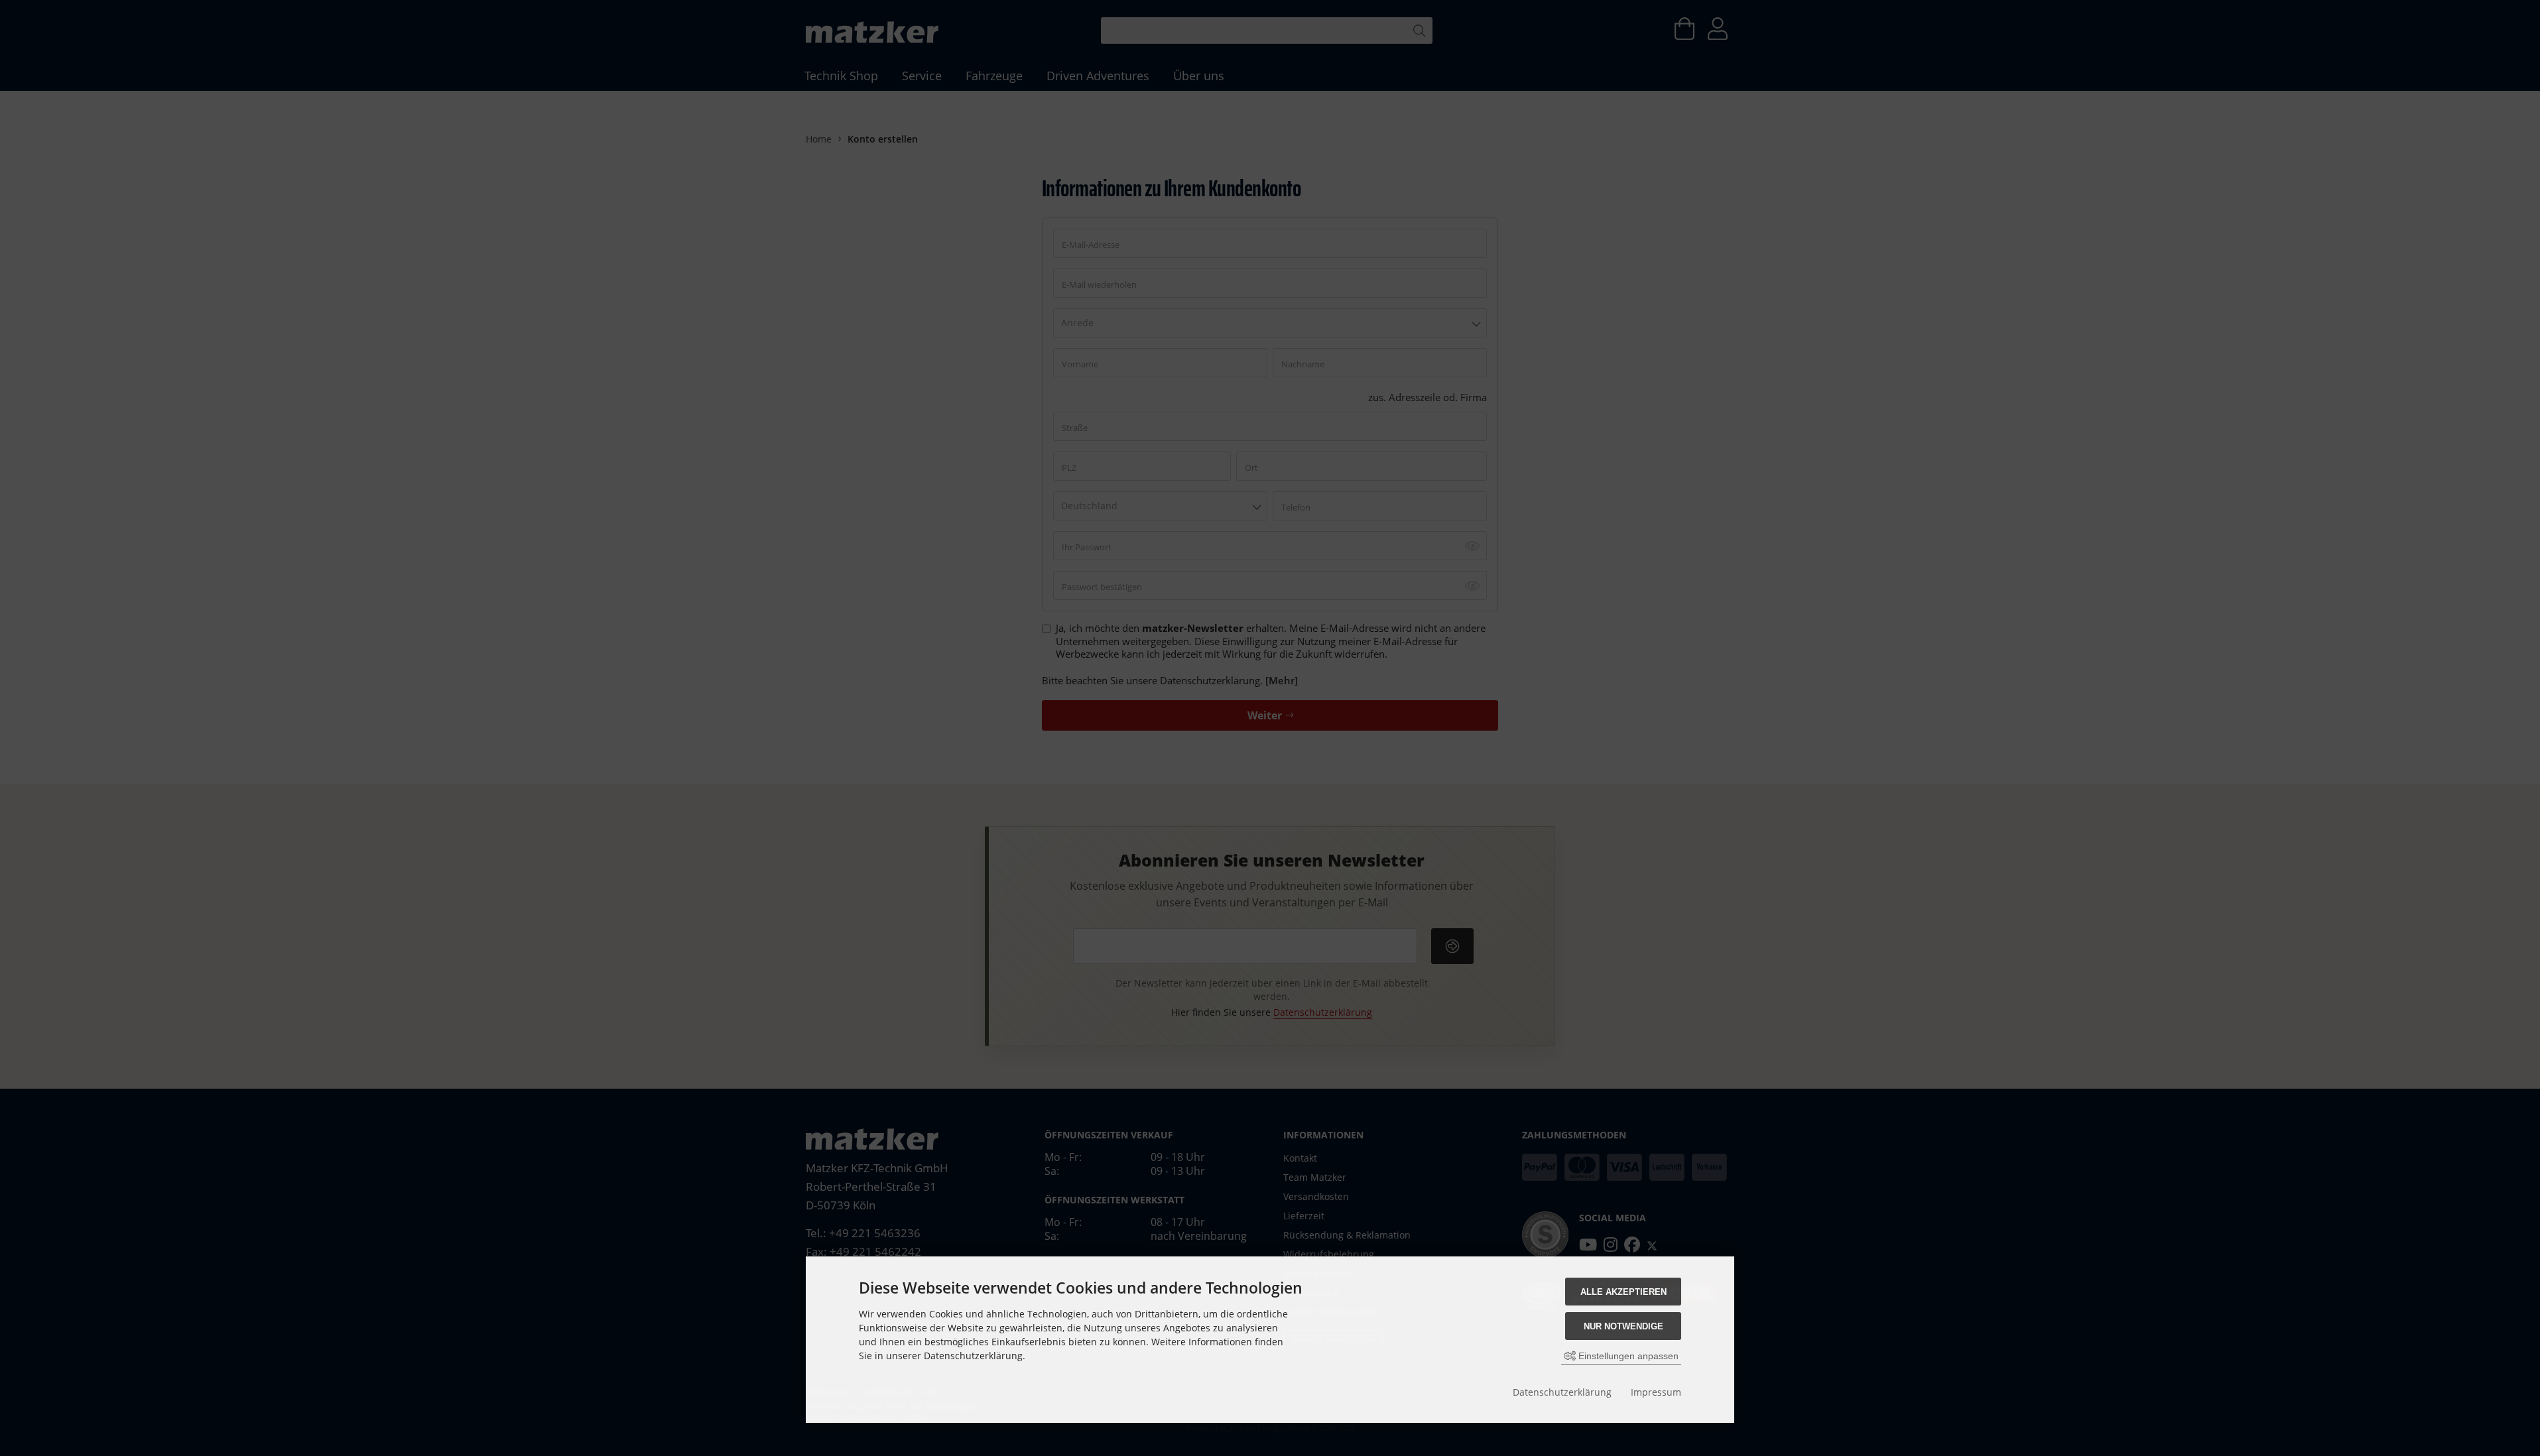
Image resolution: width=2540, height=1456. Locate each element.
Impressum (1656, 1392)
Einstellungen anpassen (1627, 1356)
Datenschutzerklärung (1562, 1392)
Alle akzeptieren (1623, 1292)
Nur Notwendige (1623, 1326)
